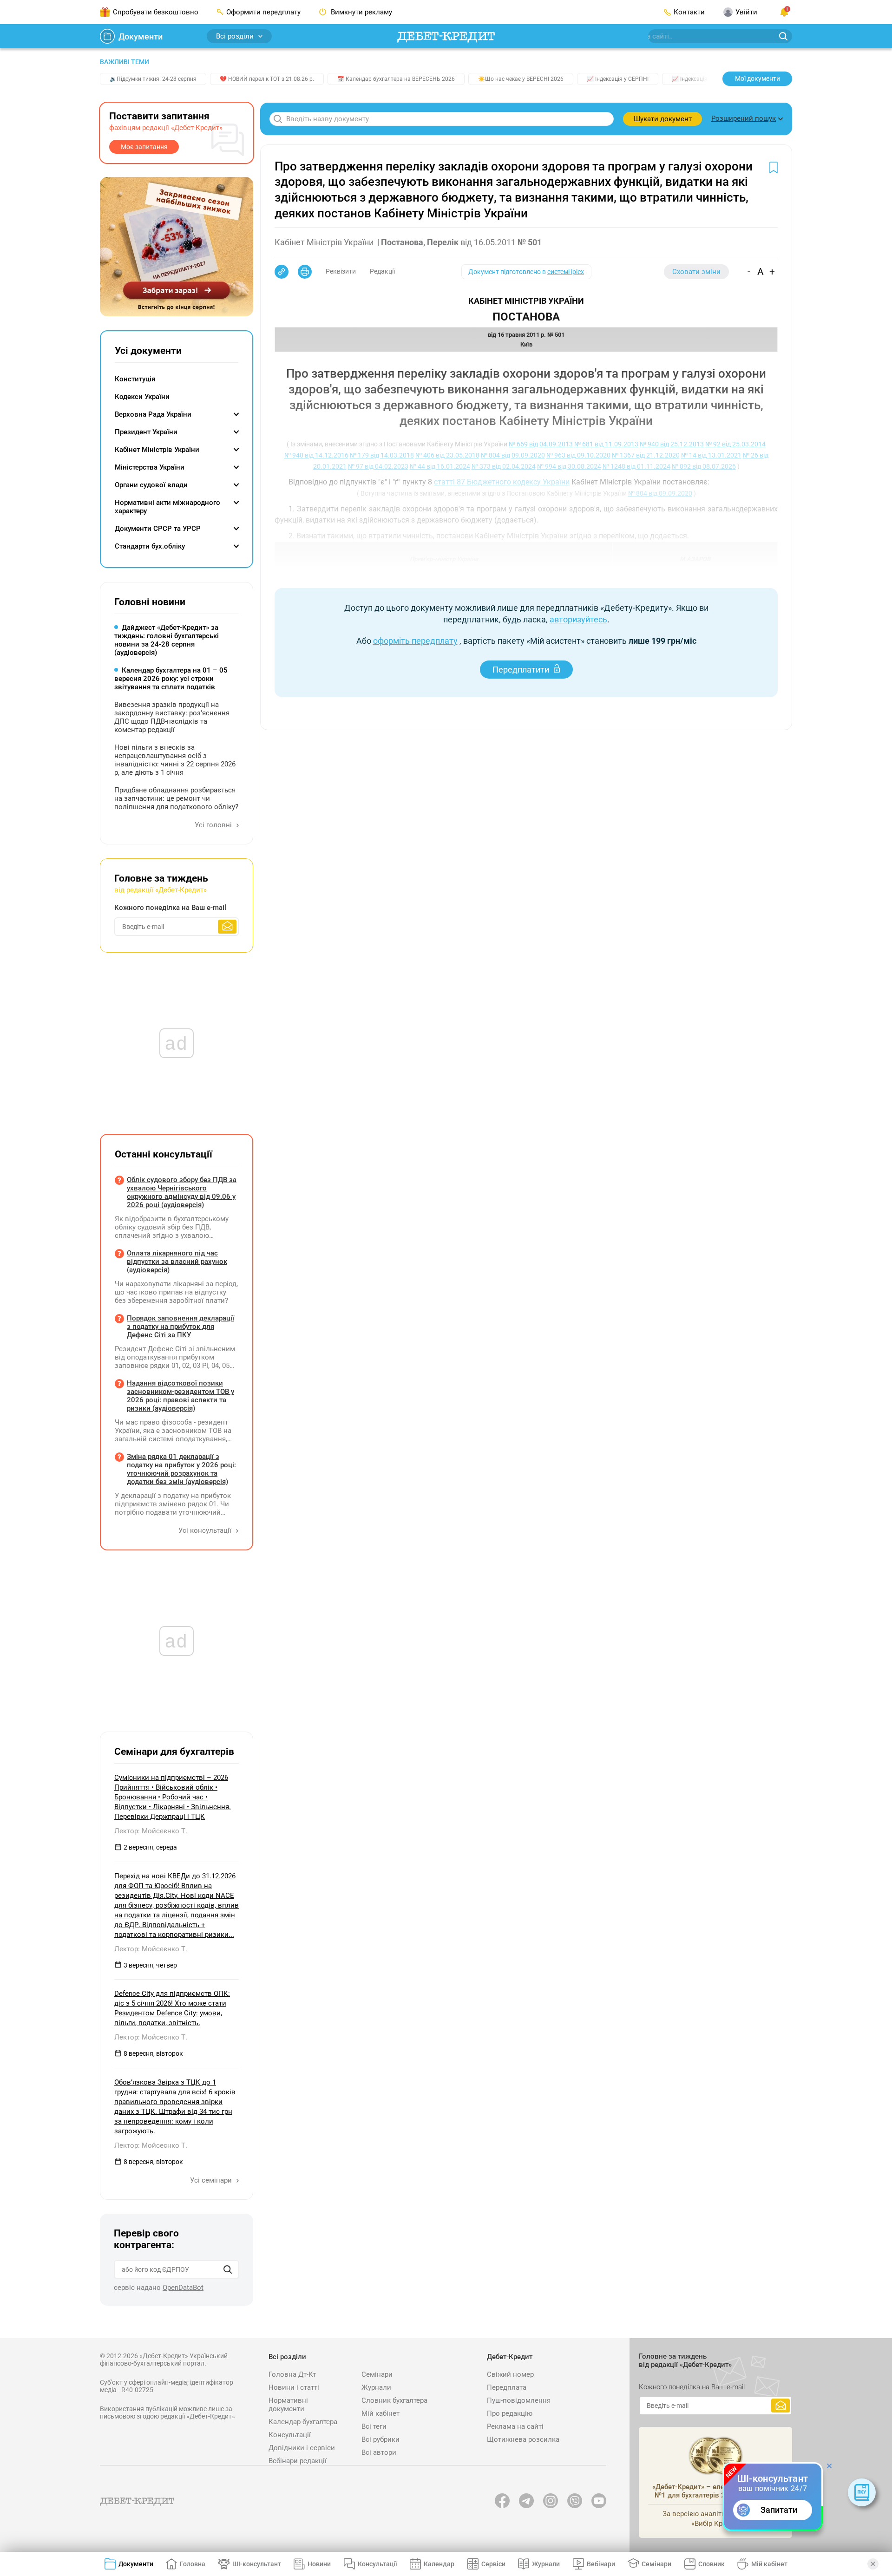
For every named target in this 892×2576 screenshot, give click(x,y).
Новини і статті (294, 2387)
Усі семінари (212, 2180)
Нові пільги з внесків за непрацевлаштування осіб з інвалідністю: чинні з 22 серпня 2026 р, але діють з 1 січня (175, 760)
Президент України (146, 432)
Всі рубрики (380, 2439)
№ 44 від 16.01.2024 (440, 466)
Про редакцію (510, 2413)
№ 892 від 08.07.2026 (704, 466)
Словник (712, 2564)
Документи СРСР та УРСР (158, 529)
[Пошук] (228, 2269)
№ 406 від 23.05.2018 (447, 455)
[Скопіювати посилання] (282, 272)
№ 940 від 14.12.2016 (316, 455)
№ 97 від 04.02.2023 (378, 466)
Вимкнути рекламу (361, 12)
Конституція (135, 379)
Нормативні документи (288, 2405)
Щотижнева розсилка (523, 2439)
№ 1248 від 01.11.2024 (636, 466)
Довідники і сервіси (302, 2448)
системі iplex (566, 272)
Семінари (377, 2374)
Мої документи (758, 78)
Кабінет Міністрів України (157, 450)
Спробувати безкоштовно (156, 12)
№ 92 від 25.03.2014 (735, 444)
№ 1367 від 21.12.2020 (646, 455)
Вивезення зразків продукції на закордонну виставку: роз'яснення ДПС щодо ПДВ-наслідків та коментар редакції (172, 717)
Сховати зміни (696, 272)
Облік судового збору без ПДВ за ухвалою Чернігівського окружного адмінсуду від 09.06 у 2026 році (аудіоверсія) (182, 1192)
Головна (193, 2564)
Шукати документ (663, 119)
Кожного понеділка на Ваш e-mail (170, 908)
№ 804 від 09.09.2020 (513, 455)
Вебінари (601, 2564)
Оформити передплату (263, 12)
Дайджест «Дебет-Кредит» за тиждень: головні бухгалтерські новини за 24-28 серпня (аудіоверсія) (167, 640)
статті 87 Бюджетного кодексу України (502, 482)
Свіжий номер (510, 2374)
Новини (319, 2564)
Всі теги (374, 2426)
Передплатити (521, 670)
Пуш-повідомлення (519, 2400)
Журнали (376, 2387)
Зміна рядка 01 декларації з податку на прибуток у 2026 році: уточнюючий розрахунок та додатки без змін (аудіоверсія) (181, 1469)
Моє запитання (144, 147)
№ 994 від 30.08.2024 (569, 466)
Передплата (507, 2387)
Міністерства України (150, 467)
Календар (439, 2564)
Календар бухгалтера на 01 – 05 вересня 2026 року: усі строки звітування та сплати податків (171, 679)
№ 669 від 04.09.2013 (541, 444)
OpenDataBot (183, 2288)
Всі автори (379, 2452)
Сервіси (493, 2564)
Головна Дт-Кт (292, 2374)
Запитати (779, 2510)
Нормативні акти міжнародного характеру (167, 507)
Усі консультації (206, 1530)
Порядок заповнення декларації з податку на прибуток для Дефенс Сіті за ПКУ (180, 1327)
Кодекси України (142, 397)
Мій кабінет (380, 2413)
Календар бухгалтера (303, 2422)
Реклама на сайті (515, 2426)
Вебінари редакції (298, 2461)
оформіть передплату (415, 641)
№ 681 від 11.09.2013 (606, 444)
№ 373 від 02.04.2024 (504, 466)
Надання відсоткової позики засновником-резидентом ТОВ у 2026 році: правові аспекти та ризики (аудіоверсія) (180, 1396)
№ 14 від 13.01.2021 (711, 455)
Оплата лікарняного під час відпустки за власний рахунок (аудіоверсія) (177, 1262)
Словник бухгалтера (394, 2400)
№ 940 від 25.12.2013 (672, 444)
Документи (141, 36)
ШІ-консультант (257, 2564)
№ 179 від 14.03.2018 (382, 455)
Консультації (290, 2435)
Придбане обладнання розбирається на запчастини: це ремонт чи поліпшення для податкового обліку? (176, 798)
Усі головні (214, 825)
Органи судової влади (151, 485)
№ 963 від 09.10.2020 (578, 455)
